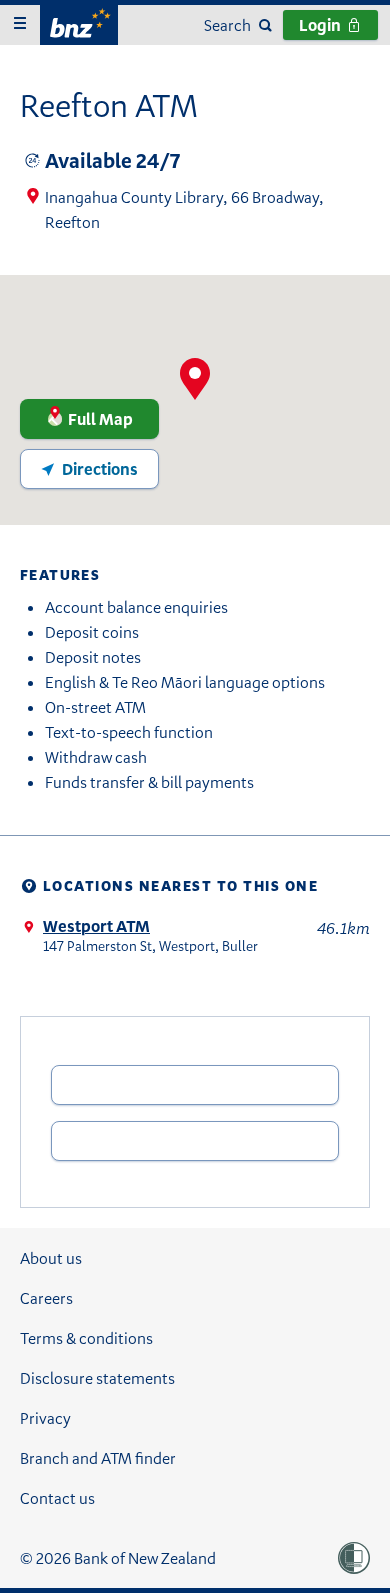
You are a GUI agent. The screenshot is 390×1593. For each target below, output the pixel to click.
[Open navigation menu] (20, 25)
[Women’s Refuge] (354, 1558)
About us (51, 1258)
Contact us (57, 1498)
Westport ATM (96, 926)
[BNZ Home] (79, 22)
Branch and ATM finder (98, 1458)
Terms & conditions (86, 1338)
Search (227, 25)
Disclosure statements (97, 1378)
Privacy (45, 1418)
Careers (46, 1298)
